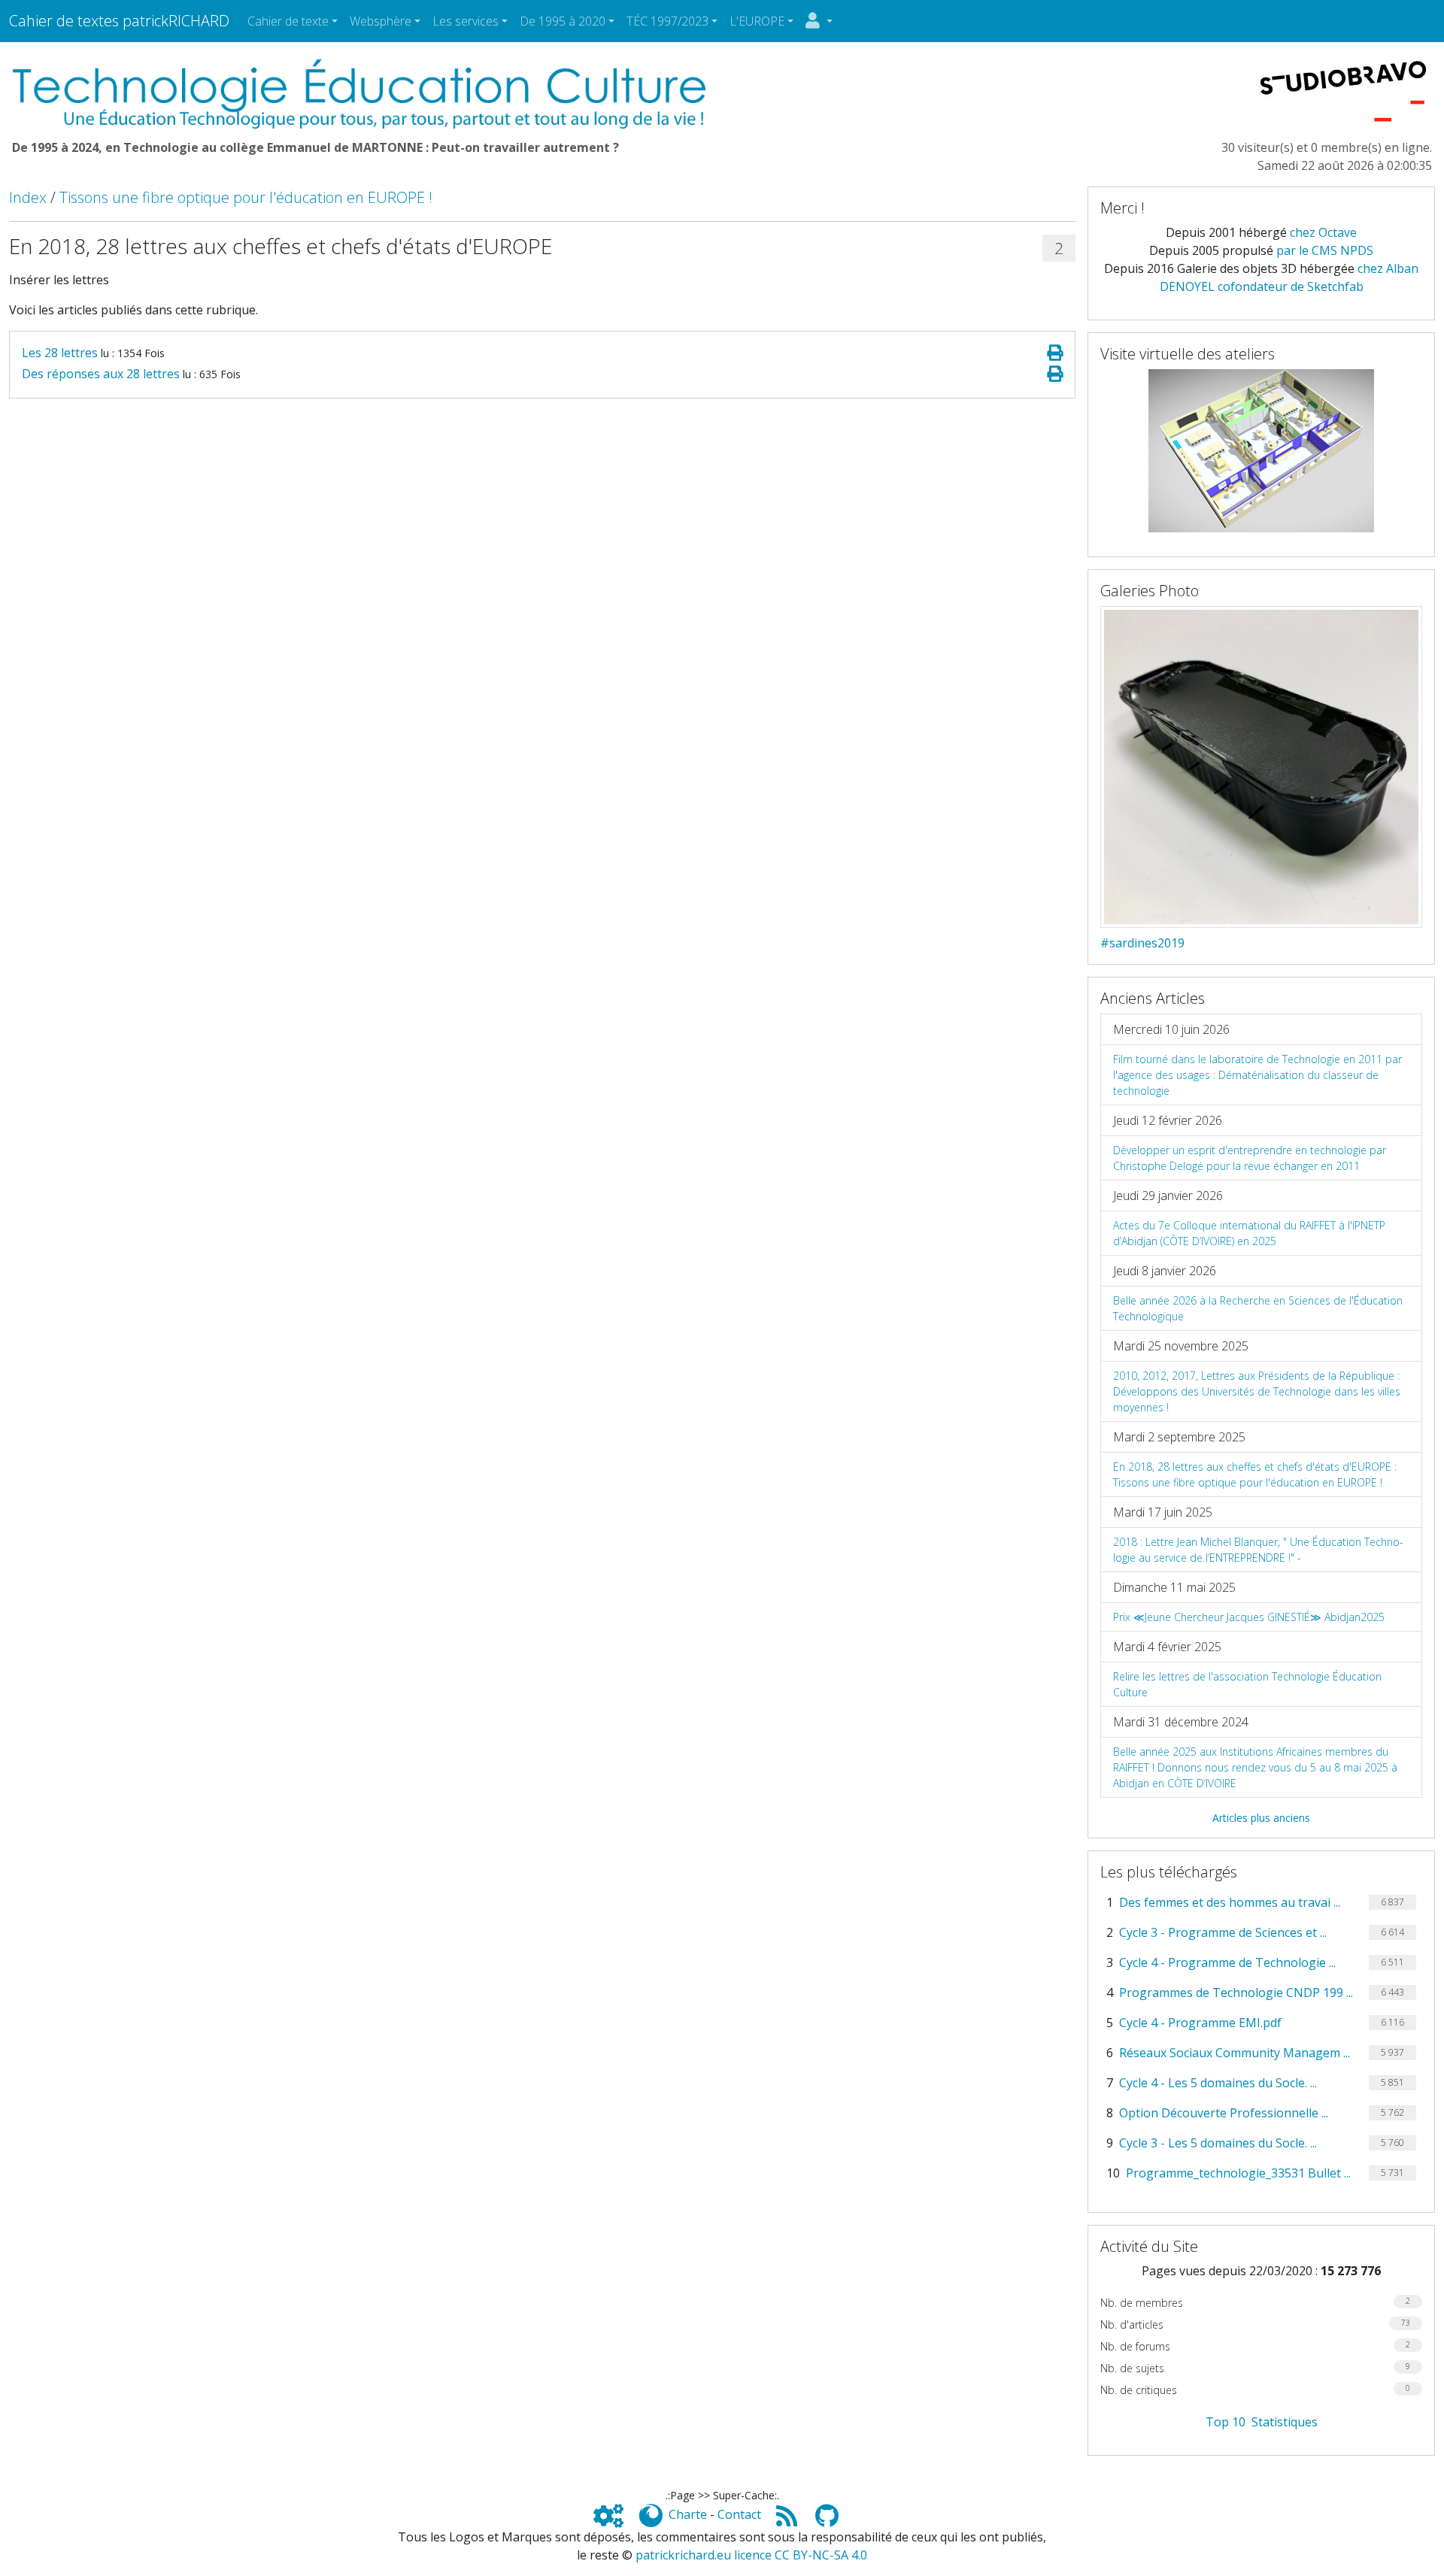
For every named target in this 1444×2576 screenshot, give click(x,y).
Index (28, 197)
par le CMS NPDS (1325, 250)
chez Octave (1323, 232)
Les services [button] (466, 21)
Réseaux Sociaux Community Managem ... (1235, 2053)
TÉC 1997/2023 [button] (667, 21)
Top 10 (1226, 2422)
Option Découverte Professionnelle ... (1224, 2113)
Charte (688, 2514)
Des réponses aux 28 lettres (101, 374)
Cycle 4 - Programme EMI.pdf (1200, 2023)
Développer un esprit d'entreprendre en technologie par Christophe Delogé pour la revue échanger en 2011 (1250, 1158)
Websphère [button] (381, 21)
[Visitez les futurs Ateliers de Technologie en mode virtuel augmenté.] (1261, 449)
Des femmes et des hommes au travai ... (1230, 1902)
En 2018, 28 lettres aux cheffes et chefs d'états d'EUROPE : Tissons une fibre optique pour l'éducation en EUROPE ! (1255, 1474)
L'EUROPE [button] (757, 21)
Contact (739, 2514)
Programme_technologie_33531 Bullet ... (1238, 2173)
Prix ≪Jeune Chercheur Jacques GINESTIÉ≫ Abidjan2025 (1249, 1617)
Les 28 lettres (60, 353)
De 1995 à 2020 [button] (563, 21)
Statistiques (1285, 2422)
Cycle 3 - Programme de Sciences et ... (1223, 1932)
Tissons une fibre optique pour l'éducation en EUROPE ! (246, 197)
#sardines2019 (1142, 943)
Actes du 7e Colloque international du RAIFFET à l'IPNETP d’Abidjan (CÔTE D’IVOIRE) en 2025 (1249, 1233)
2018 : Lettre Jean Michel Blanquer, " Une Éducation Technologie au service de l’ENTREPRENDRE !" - (1258, 1550)
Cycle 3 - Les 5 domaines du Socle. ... (1218, 2143)
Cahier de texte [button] (288, 21)
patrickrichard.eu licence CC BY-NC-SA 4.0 (751, 2555)
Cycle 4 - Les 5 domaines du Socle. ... (1218, 2083)
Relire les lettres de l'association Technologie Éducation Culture (1247, 1684)
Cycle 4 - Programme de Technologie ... (1227, 1962)
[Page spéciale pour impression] (1055, 353)
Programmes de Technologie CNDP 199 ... (1236, 1993)
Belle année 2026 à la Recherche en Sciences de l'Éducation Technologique (1258, 1308)
